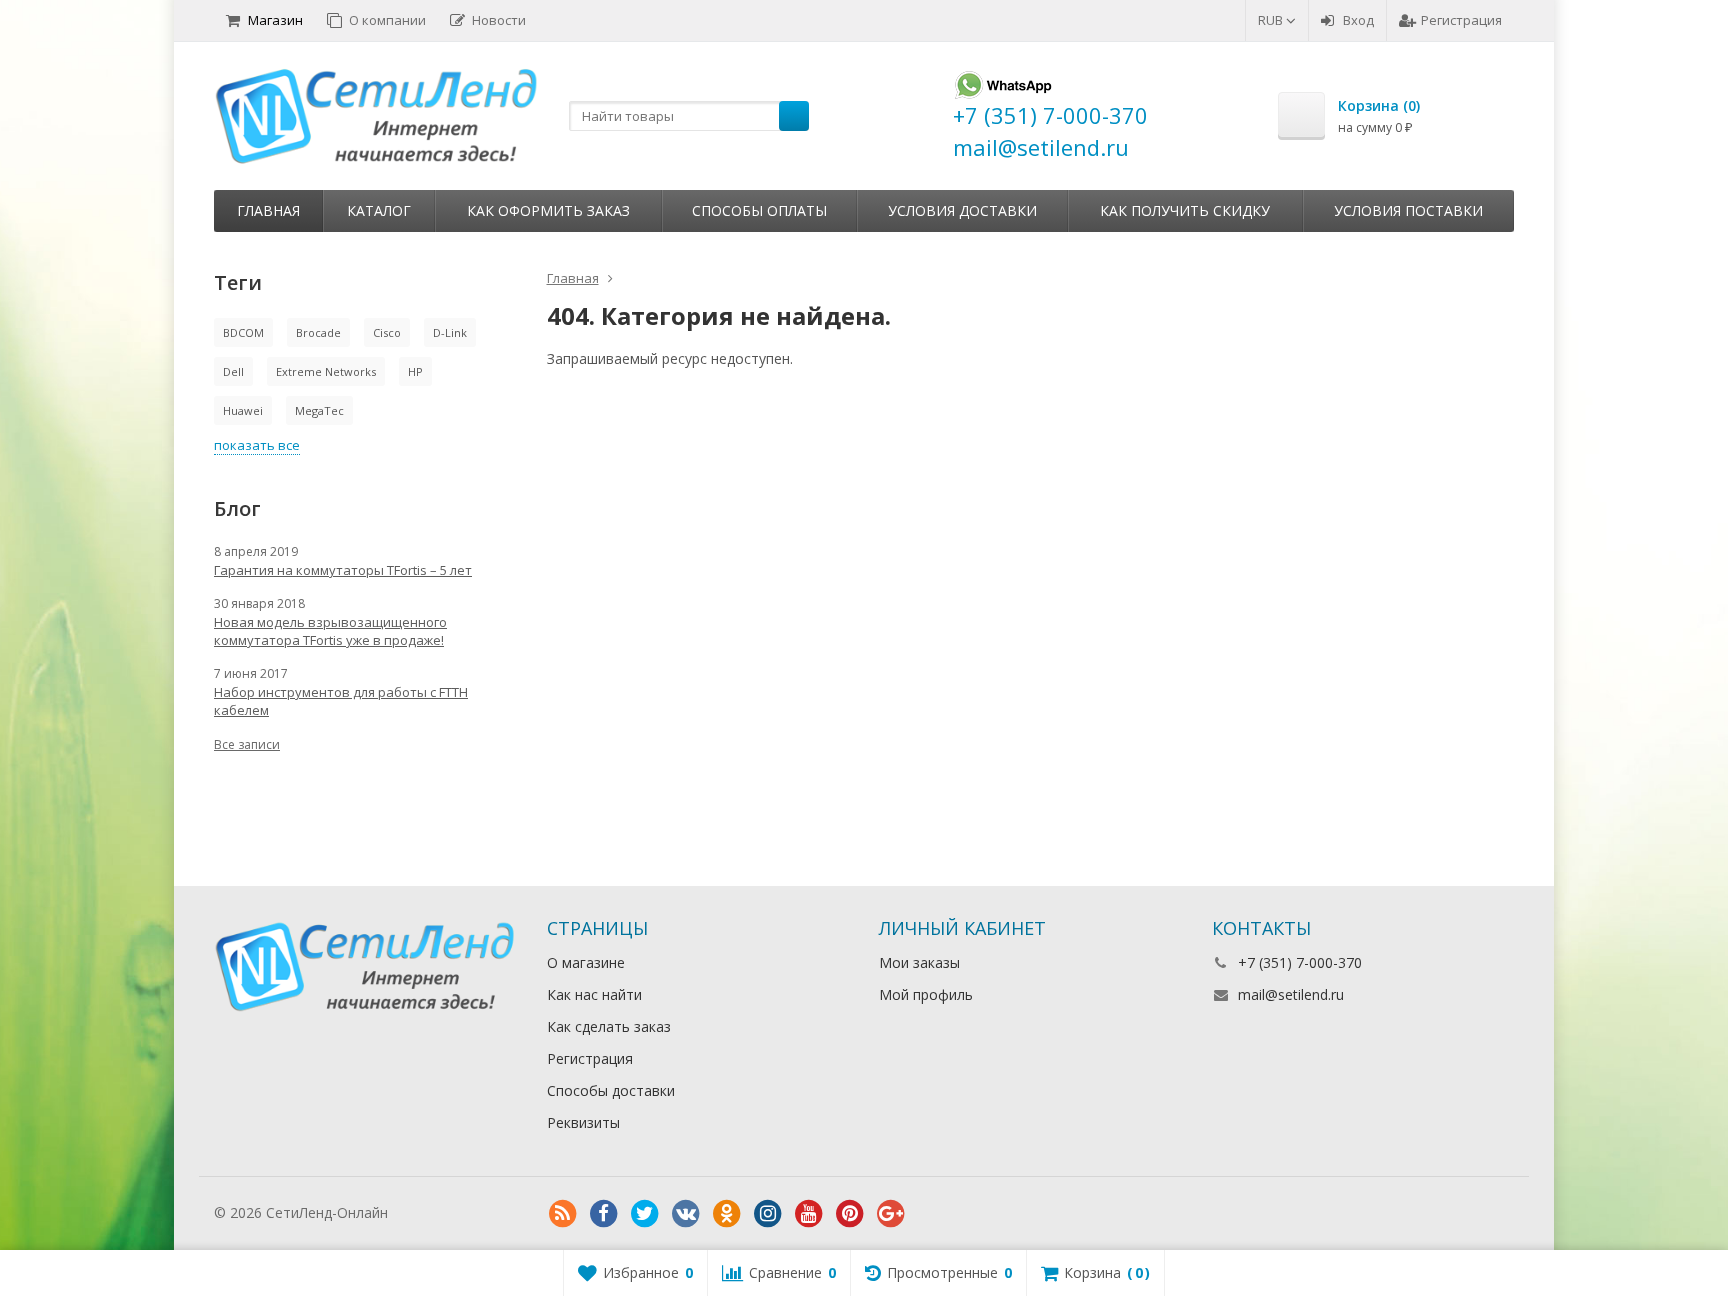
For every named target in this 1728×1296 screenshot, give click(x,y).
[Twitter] (645, 1214)
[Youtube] (809, 1214)
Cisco (387, 332)
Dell (233, 371)
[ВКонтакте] (686, 1214)
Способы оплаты (759, 210)
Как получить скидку (1185, 210)
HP (415, 371)
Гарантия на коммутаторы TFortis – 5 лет (343, 570)
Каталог (379, 210)
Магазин (275, 20)
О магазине (586, 962)
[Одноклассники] (727, 1214)
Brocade (318, 332)
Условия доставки (962, 210)
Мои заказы (919, 962)
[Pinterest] (850, 1214)
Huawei (243, 410)
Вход (1358, 20)
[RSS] (563, 1214)
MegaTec (319, 410)
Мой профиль (926, 994)
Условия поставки (1408, 210)
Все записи (247, 744)
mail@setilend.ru (1291, 994)
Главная (268, 210)
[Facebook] (604, 1214)
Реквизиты (583, 1122)
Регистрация (1461, 20)
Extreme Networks (326, 371)
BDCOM (243, 332)
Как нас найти (594, 994)
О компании (387, 20)
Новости (499, 20)
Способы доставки (611, 1090)
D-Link (450, 332)
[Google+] (891, 1214)
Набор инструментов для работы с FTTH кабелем (341, 701)
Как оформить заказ (548, 210)
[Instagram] (768, 1214)
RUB (1272, 20)
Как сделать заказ (609, 1026)
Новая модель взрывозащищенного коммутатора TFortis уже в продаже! (330, 631)
